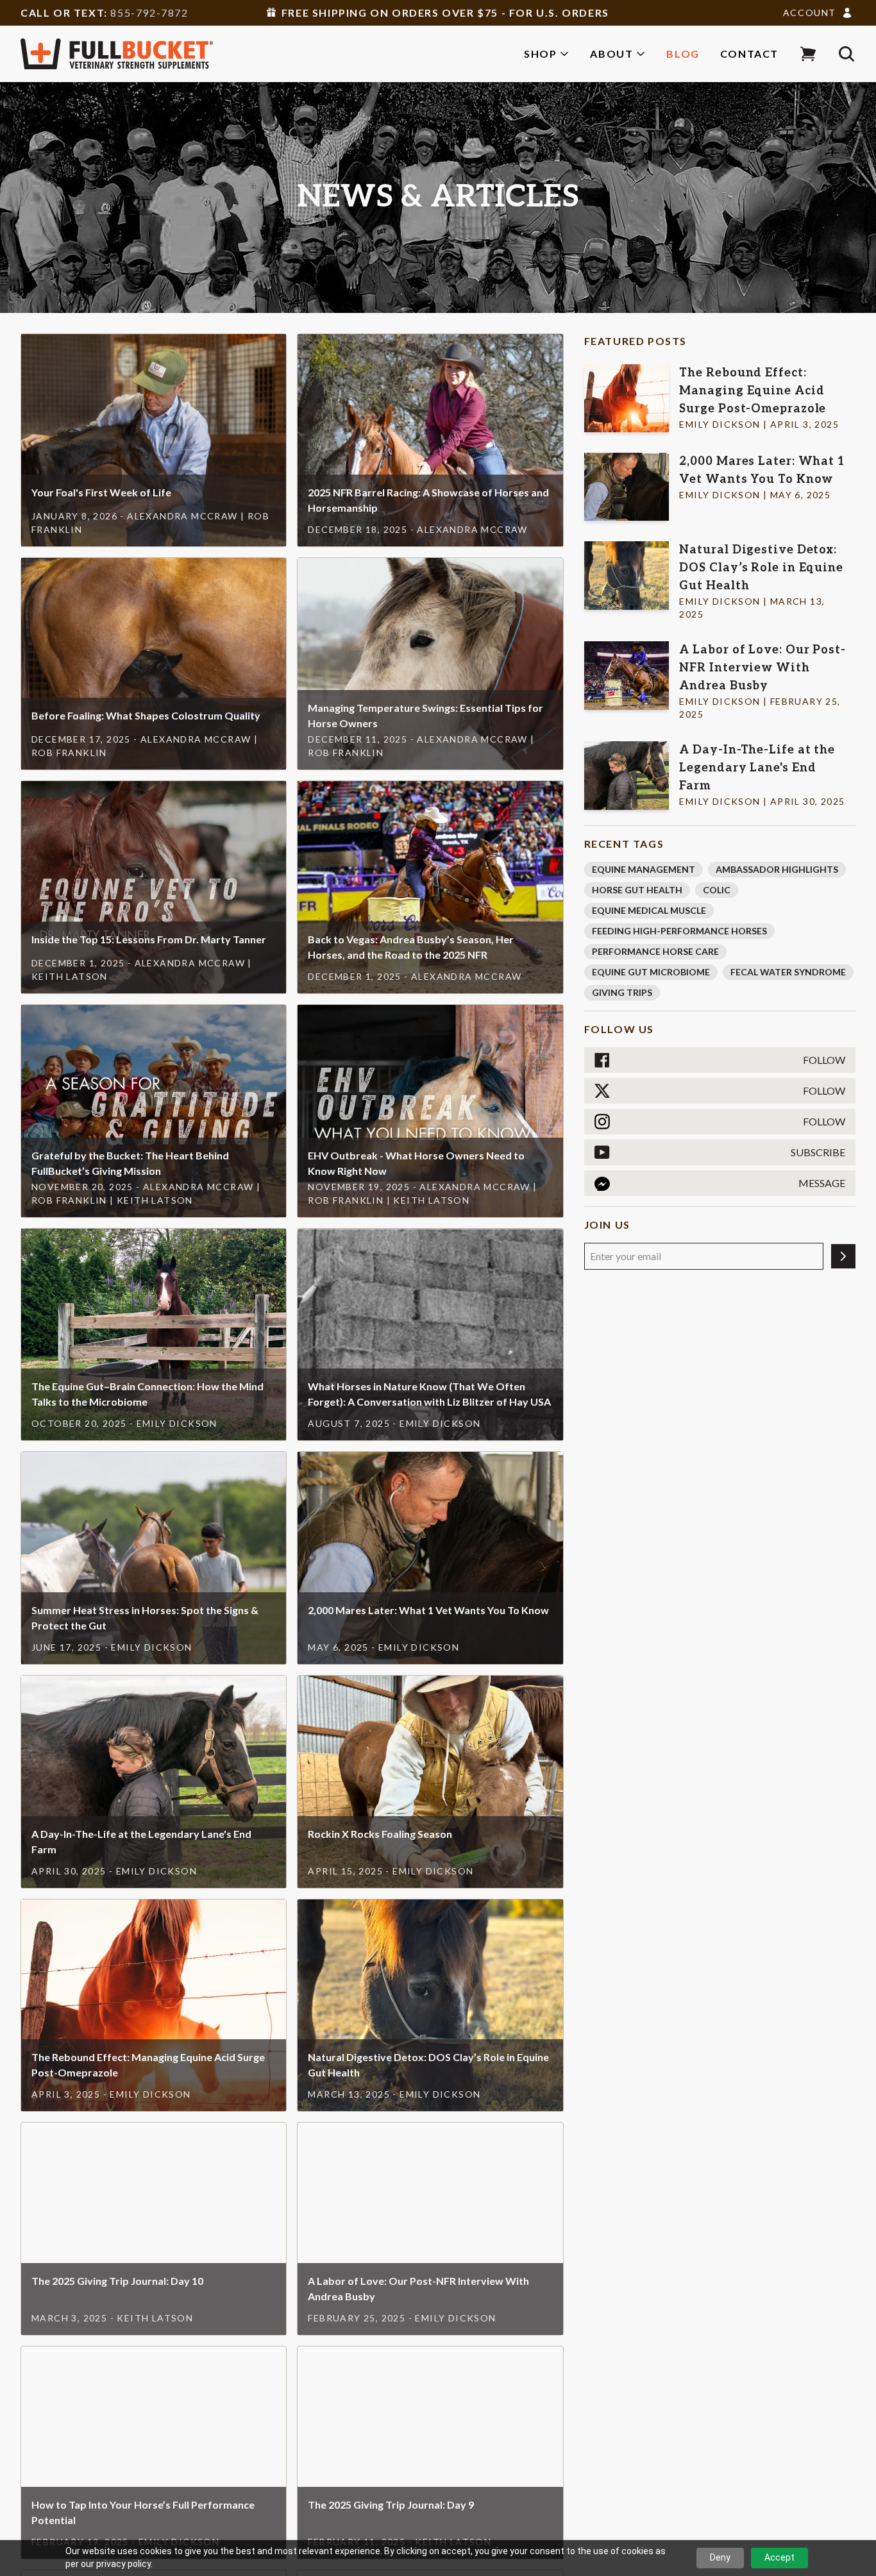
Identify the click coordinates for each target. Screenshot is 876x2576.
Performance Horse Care (655, 951)
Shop (540, 54)
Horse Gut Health (637, 890)
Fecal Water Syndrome (788, 972)
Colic (717, 890)
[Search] (847, 54)
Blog (683, 54)
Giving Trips (622, 992)
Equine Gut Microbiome (651, 972)
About (611, 54)
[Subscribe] (843, 1256)
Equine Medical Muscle (649, 910)
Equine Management (644, 869)
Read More (154, 417)
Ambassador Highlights (777, 869)
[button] (808, 54)
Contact (749, 54)
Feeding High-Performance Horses (679, 931)
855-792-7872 (149, 13)
